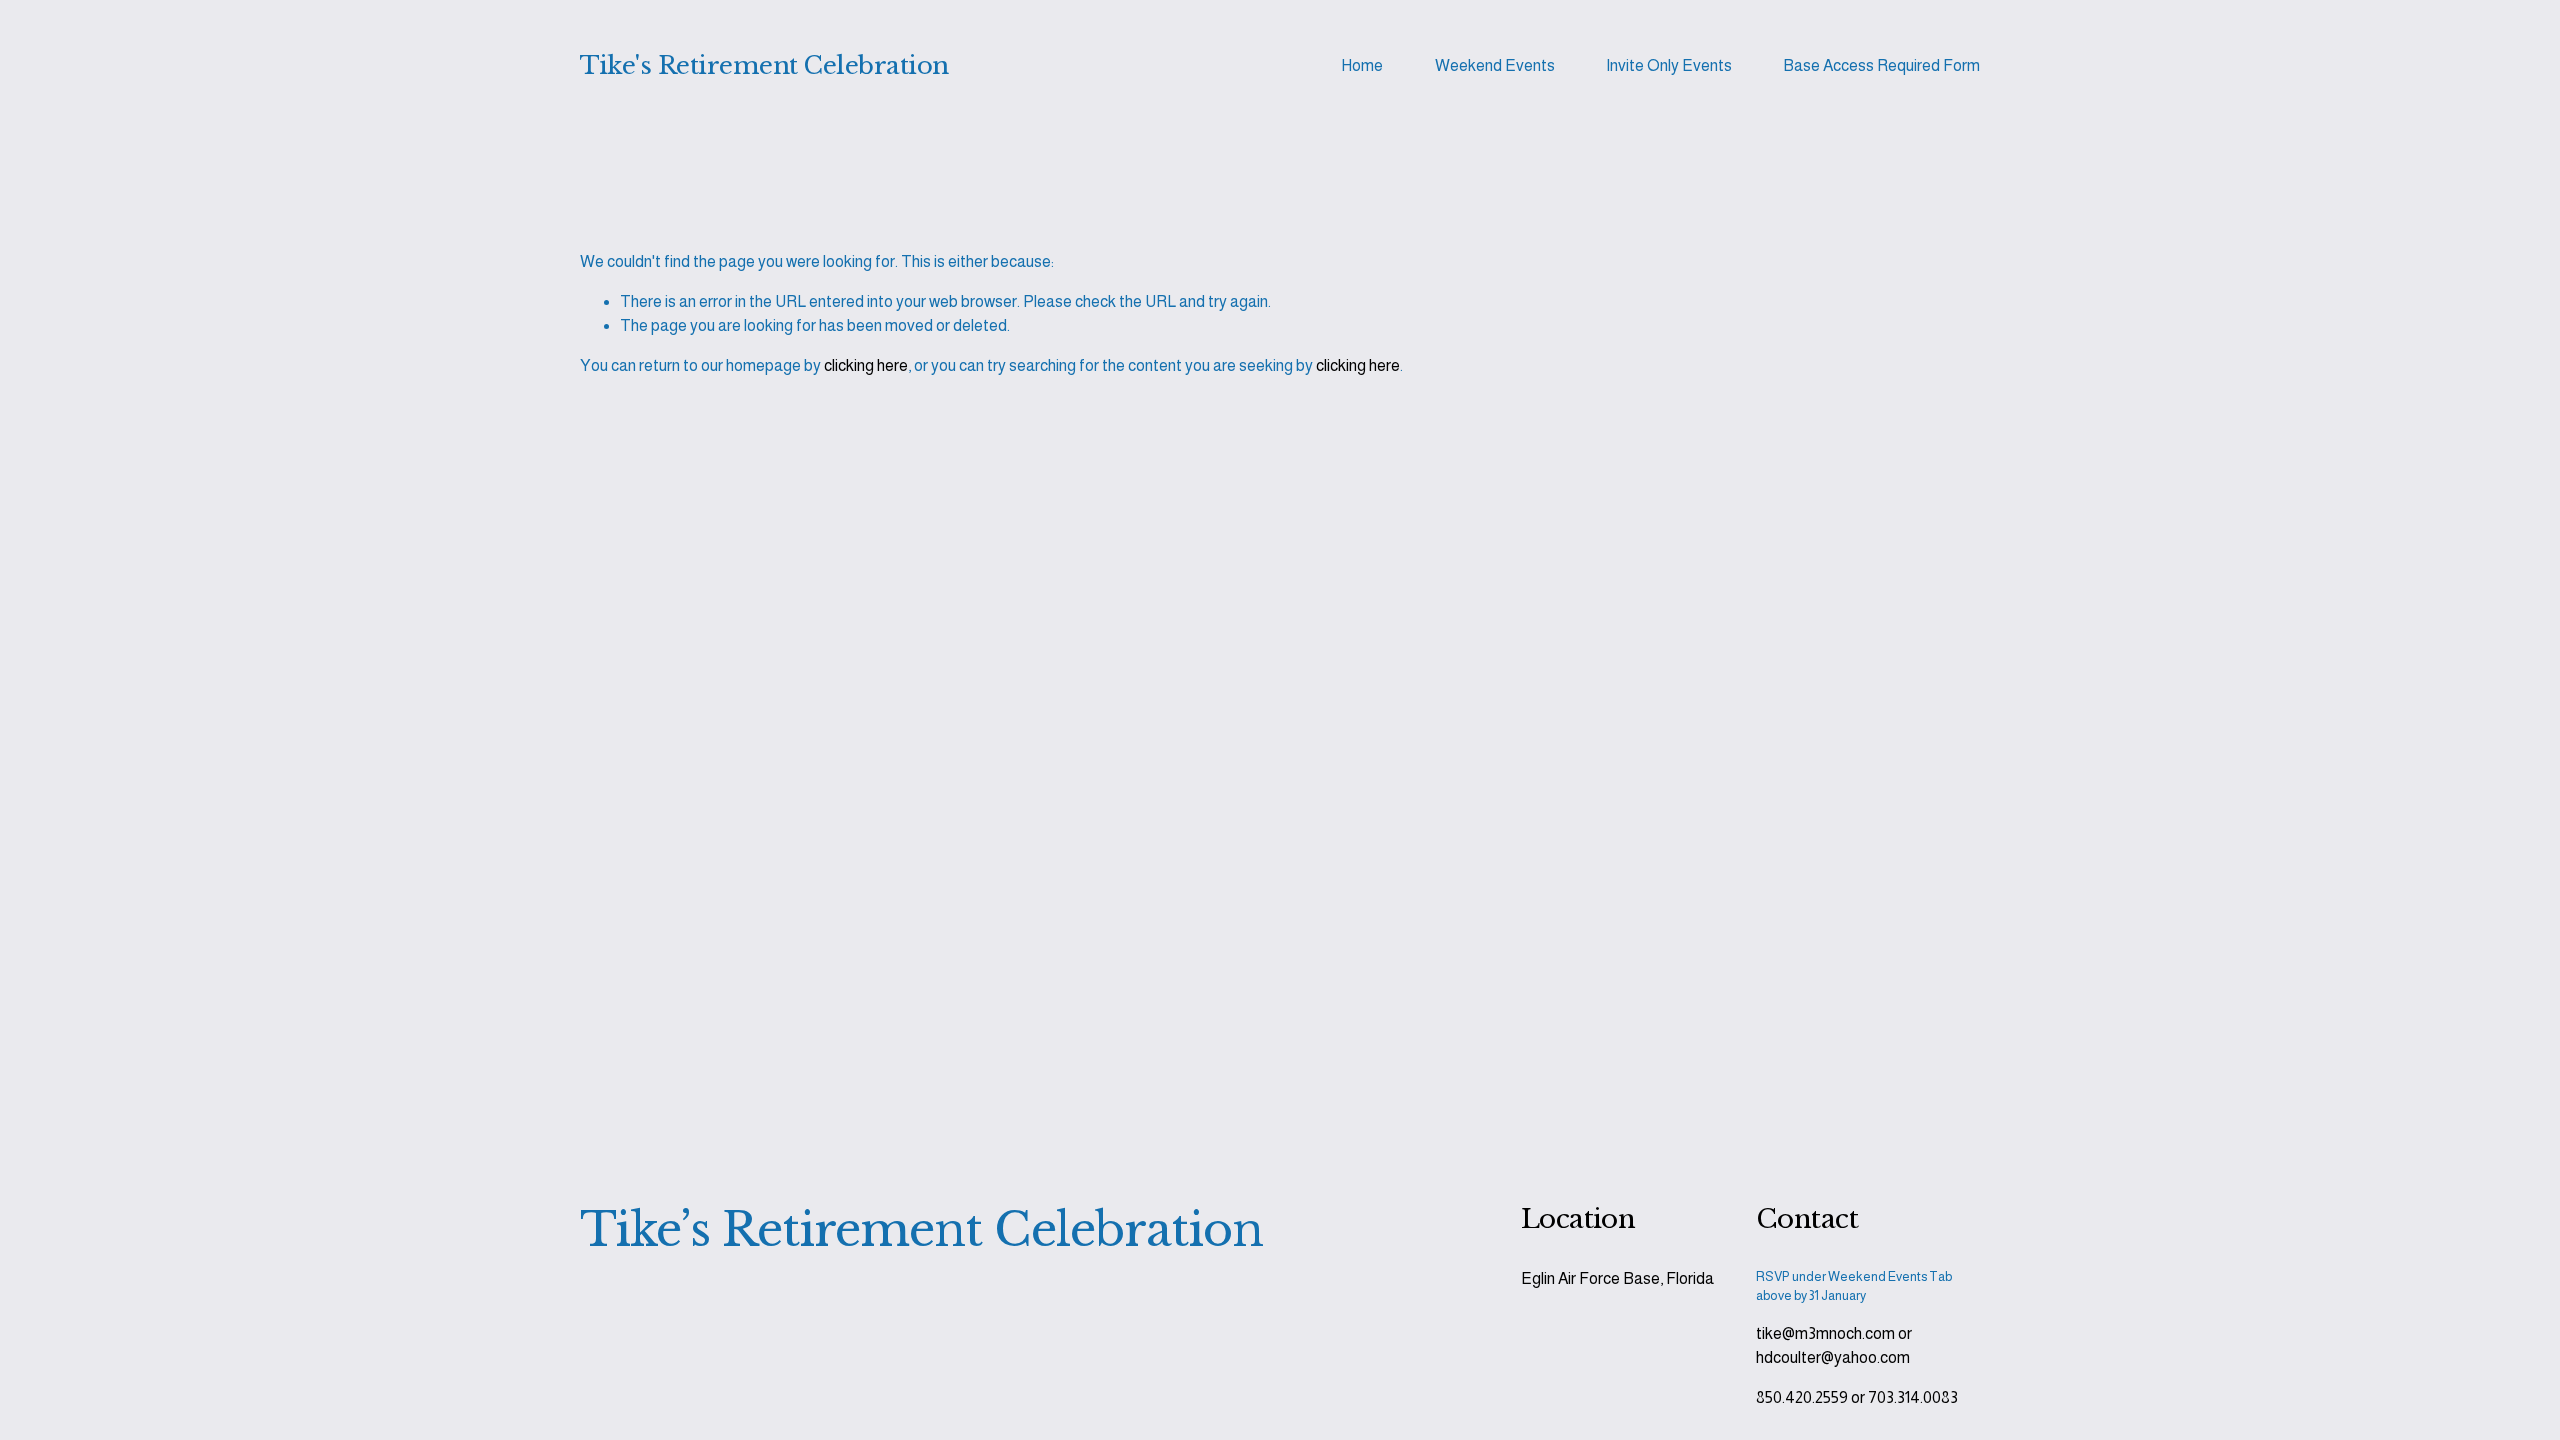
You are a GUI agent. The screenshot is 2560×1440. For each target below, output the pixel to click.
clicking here (866, 365)
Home (1362, 65)
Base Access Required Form (1881, 65)
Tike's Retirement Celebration (764, 65)
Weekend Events (1495, 65)
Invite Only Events (1669, 65)
